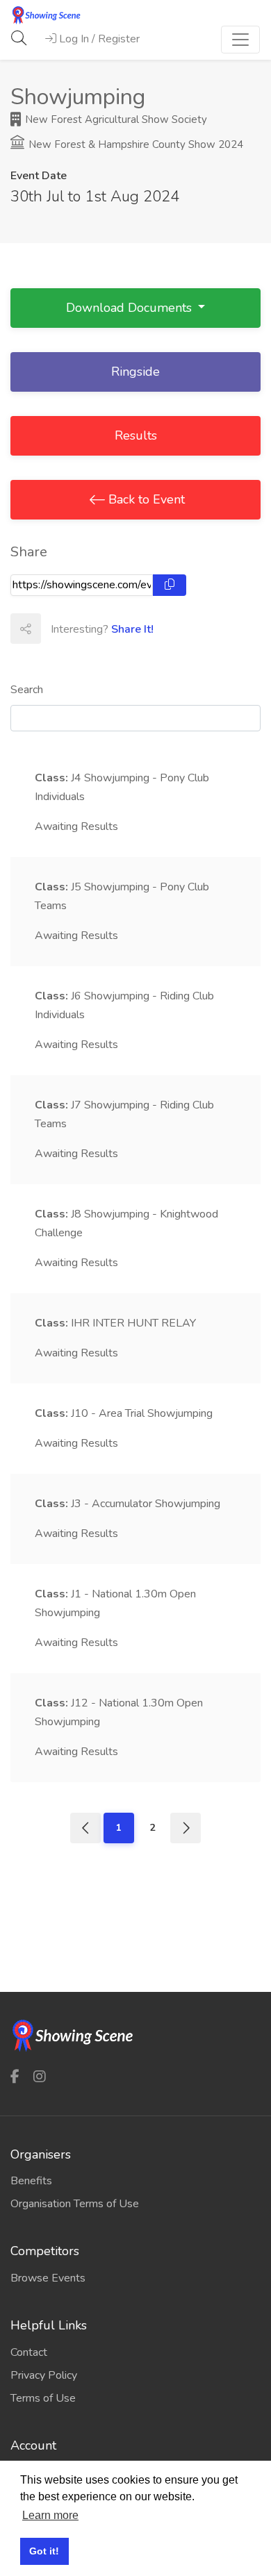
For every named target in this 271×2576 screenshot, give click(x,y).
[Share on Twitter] (86, 629)
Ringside (135, 372)
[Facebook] (15, 2076)
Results (136, 435)
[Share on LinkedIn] (117, 629)
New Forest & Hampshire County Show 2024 (134, 144)
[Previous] (85, 1828)
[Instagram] (40, 2076)
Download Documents (131, 308)
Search (27, 690)
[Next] (186, 1828)
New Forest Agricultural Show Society (115, 119)
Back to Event (145, 499)
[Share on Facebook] (56, 629)
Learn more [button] (50, 2515)
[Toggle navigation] (240, 40)
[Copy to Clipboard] (170, 585)
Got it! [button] (44, 2551)
